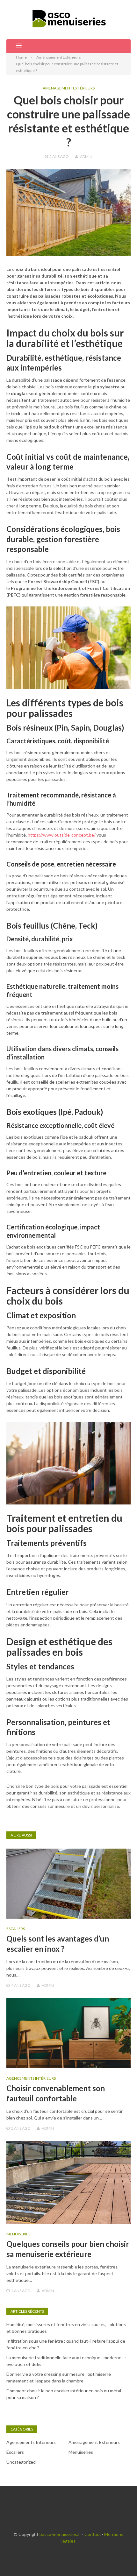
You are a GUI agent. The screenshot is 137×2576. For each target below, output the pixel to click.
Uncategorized (21, 2462)
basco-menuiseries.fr (60, 2534)
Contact (93, 2534)
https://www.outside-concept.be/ (62, 835)
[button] (14, 46)
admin (86, 156)
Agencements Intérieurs (31, 2078)
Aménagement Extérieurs (69, 88)
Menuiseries (18, 2234)
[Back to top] (119, 2558)
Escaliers (16, 1929)
